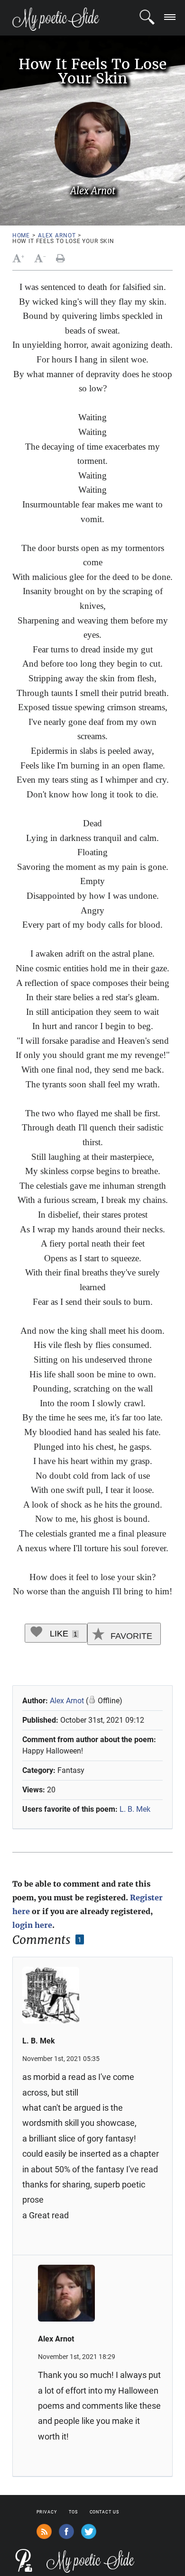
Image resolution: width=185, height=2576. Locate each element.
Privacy (47, 2512)
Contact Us (104, 2512)
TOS (73, 2512)
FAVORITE (130, 1636)
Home (21, 235)
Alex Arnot (57, 235)
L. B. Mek (135, 1809)
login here (32, 1925)
